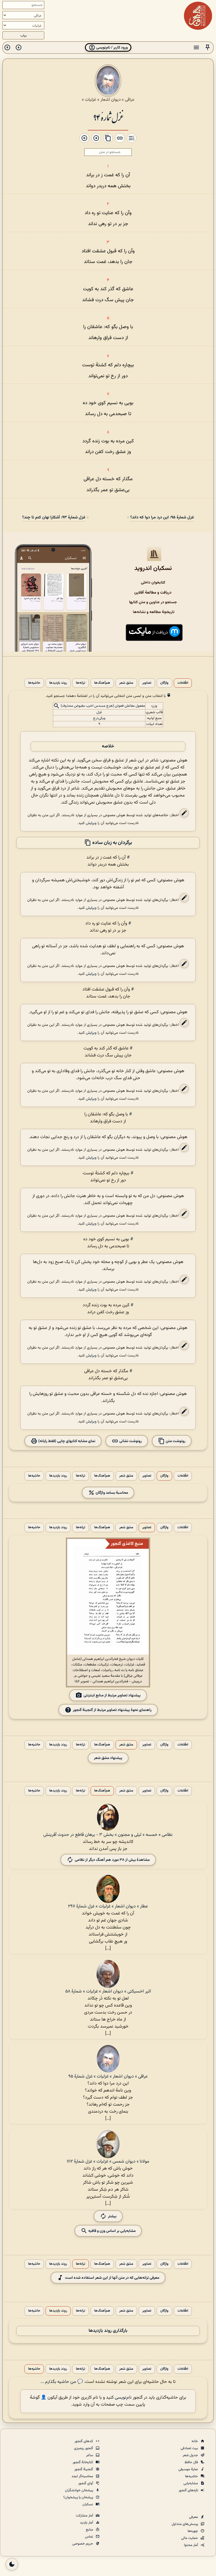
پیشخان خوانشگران (79, 2490)
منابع (90, 2530)
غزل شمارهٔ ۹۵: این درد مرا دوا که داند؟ (162, 517)
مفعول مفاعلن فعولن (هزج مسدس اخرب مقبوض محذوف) (103, 706)
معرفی (194, 2517)
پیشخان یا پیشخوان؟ (79, 2497)
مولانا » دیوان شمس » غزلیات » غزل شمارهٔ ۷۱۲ (108, 2162)
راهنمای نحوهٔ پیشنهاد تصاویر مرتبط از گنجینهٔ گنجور (112, 1710)
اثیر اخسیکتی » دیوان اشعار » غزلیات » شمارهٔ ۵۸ (108, 1992)
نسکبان (88, 2504)
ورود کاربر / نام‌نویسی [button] (112, 48)
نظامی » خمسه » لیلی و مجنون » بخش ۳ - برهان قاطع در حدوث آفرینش (108, 1835)
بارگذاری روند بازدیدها (108, 2331)
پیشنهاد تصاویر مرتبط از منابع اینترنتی (112, 1695)
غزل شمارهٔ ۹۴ (108, 117)
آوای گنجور (86, 2483)
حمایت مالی (190, 2538)
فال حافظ (192, 2462)
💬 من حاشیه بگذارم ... (62, 2382)
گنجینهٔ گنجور (84, 2469)
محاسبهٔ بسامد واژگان (111, 1493)
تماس (89, 2537)
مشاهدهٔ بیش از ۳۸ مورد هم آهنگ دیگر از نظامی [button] (112, 1860)
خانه (195, 2441)
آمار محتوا (191, 2545)
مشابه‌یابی (191, 2483)
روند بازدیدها (58, 683)
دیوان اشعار (111, 100)
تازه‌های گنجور (189, 2490)
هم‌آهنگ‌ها (102, 683)
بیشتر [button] (112, 2216)
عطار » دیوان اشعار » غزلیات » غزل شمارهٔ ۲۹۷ (108, 1906)
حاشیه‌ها (34, 683)
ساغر (90, 2455)
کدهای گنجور (84, 2441)
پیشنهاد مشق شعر (108, 1758)
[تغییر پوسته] (12, 2564)
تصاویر (147, 683)
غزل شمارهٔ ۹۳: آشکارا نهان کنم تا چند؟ (54, 517)
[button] (208, 48)
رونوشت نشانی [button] (130, 1441)
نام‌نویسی (123, 2398)
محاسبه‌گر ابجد (83, 2476)
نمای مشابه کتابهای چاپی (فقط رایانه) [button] (66, 1441)
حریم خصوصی (83, 2544)
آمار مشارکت (85, 2516)
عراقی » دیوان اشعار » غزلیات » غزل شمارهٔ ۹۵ (108, 2077)
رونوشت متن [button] (175, 1441)
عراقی (130, 100)
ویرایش (91, 823)
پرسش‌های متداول (185, 2524)
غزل (99, 712)
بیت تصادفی (190, 2448)
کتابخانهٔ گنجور (83, 2462)
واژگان (164, 683)
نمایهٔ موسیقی (189, 2469)
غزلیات (91, 100)
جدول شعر (191, 2455)
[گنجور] (198, 16)
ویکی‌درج (99, 718)
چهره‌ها (193, 2531)
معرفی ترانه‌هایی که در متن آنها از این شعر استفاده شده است (112, 2278)
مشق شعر (126, 683)
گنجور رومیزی (84, 2448)
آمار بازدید (87, 2523)
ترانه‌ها (81, 683)
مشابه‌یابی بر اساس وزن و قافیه (112, 2231)
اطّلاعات (183, 683)
